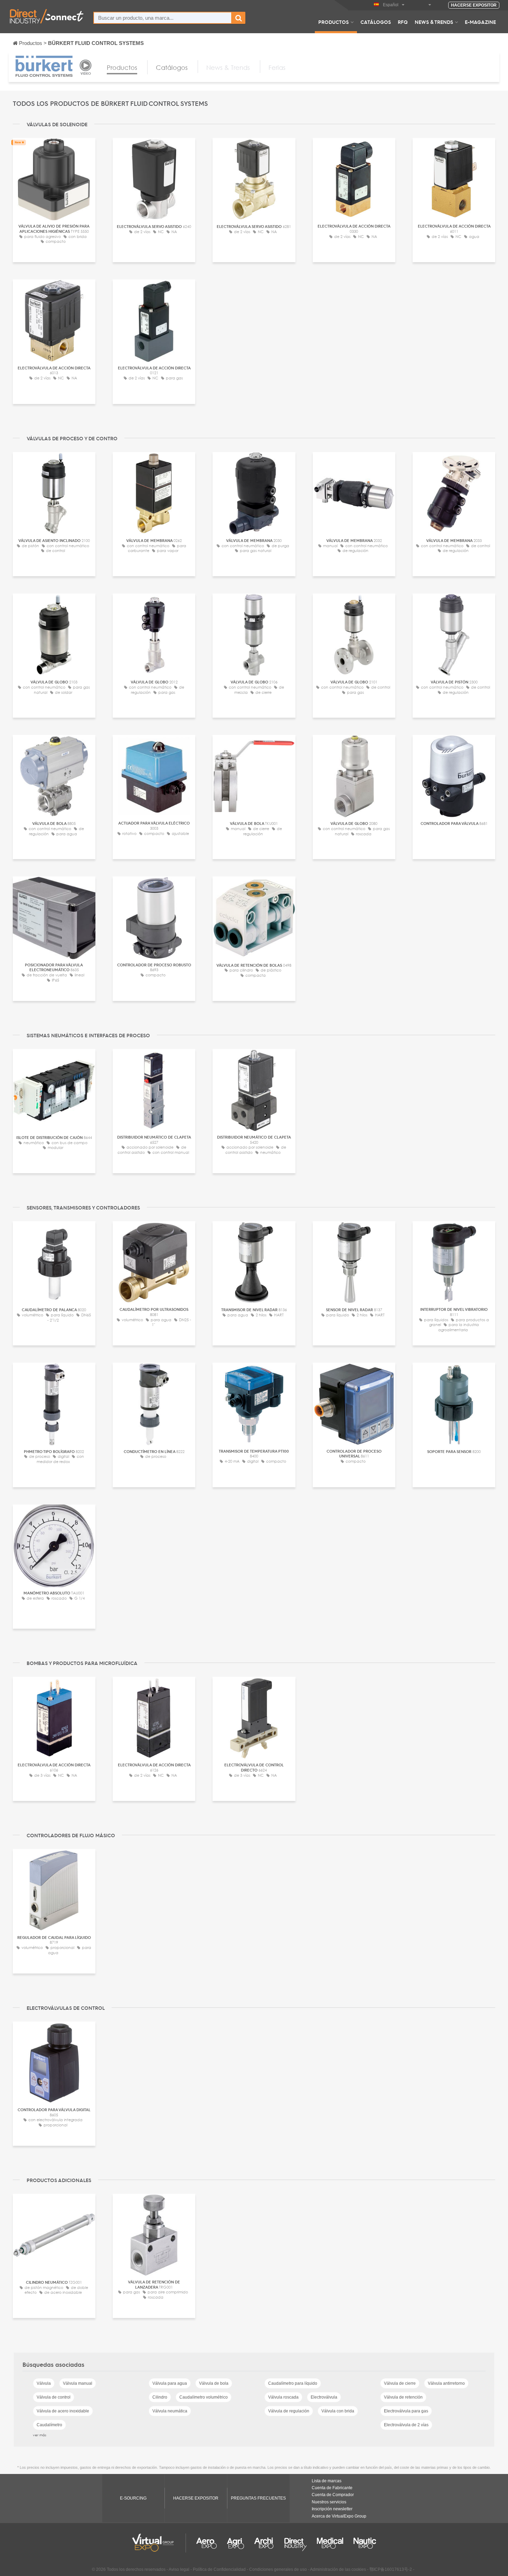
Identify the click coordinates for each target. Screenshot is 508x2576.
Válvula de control (54, 2397)
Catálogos (376, 22)
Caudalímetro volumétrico (204, 2397)
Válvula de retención (403, 2397)
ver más (40, 2435)
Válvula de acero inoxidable (63, 2411)
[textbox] (163, 18)
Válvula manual (78, 2383)
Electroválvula (324, 2397)
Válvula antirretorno (446, 2383)
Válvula (44, 2383)
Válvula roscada (283, 2397)
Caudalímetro (49, 2425)
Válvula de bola (214, 2383)
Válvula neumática (170, 2411)
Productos (333, 22)
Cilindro (160, 2397)
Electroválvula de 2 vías (406, 2425)
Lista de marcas (327, 2481)
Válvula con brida (338, 2411)
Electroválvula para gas (406, 2411)
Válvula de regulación (289, 2411)
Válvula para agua (170, 2383)
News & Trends (434, 22)
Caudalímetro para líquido (293, 2383)
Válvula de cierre (400, 2383)
